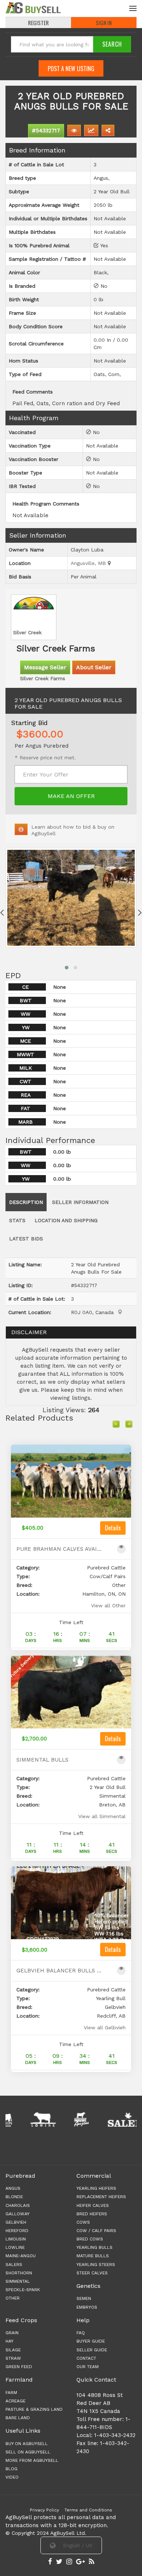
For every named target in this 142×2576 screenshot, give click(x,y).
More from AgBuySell (32, 2460)
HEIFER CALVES (93, 2205)
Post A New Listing (71, 69)
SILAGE (13, 2350)
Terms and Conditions (88, 2510)
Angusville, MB (89, 563)
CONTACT (86, 2358)
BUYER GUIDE (91, 2341)
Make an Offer (71, 796)
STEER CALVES (92, 2273)
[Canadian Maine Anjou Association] (58, 2119)
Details (113, 1528)
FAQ (81, 2333)
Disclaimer (29, 1332)
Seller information (80, 1202)
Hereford (17, 2231)
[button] (67, 968)
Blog (11, 2469)
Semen (84, 2298)
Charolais (18, 2205)
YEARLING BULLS (94, 2247)
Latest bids (26, 1239)
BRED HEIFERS (92, 2214)
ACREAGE (15, 2401)
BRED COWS (90, 2239)
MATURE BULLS (93, 2256)
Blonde (14, 2197)
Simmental (18, 2281)
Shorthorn (19, 2273)
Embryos (87, 2307)
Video (12, 2477)
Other (13, 2298)
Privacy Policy (44, 2510)
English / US (77, 2545)
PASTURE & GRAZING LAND (34, 2409)
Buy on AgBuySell (27, 2444)
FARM (11, 2393)
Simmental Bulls (42, 1760)
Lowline (15, 2247)
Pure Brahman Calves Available (60, 1549)
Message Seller (45, 667)
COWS (83, 2222)
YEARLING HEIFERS (96, 2188)
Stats (17, 1220)
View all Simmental (102, 1816)
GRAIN (12, 2333)
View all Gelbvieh (105, 2027)
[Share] (108, 130)
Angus (13, 2188)
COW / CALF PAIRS (96, 2231)
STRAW (13, 2358)
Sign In (104, 23)
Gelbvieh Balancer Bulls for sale (60, 1971)
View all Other (108, 1605)
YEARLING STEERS (96, 2265)
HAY (9, 2341)
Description (26, 1202)
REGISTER (38, 23)
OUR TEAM (88, 2367)
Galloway (17, 2214)
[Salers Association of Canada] (105, 2119)
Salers (14, 2265)
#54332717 (46, 131)
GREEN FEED (19, 2367)
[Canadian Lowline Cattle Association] (20, 2119)
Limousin (16, 2239)
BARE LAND (18, 2418)
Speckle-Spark (23, 2290)
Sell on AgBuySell (28, 2452)
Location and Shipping (66, 1220)
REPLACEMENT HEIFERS (101, 2197)
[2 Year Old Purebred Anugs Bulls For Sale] (71, 898)
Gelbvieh (16, 2222)
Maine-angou (21, 2256)
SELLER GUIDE (92, 2350)
